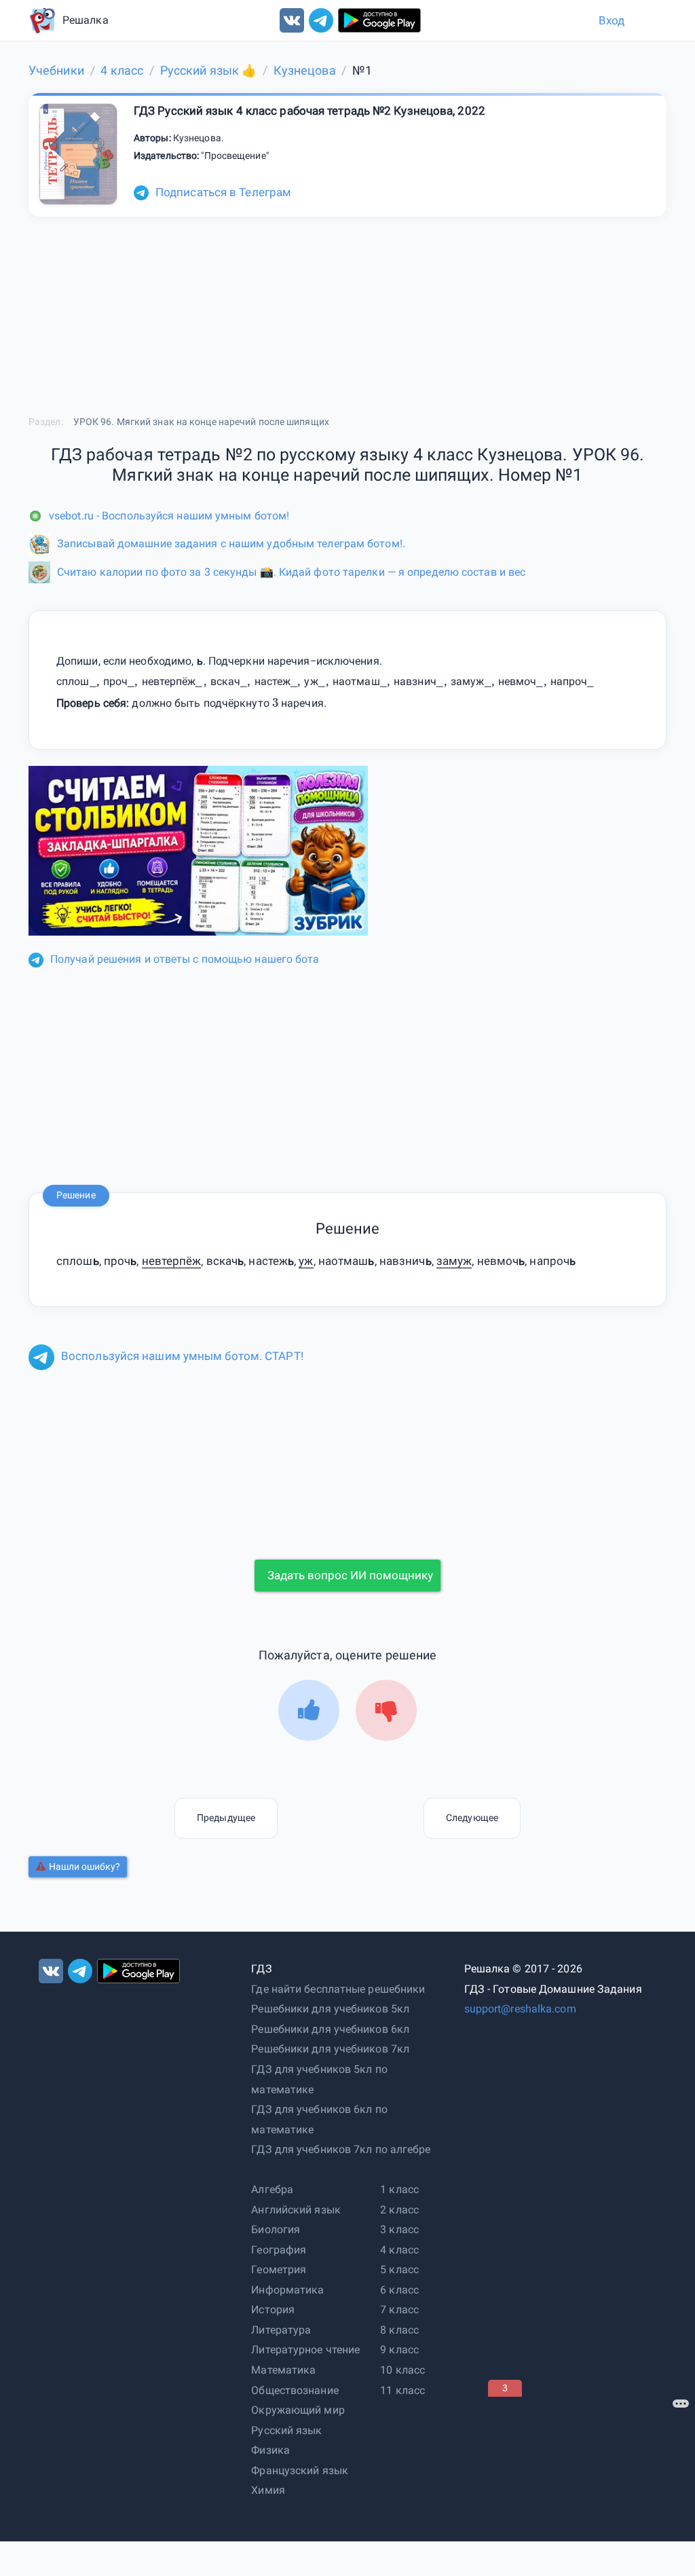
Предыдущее (226, 1818)
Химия (268, 2490)
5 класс (399, 2269)
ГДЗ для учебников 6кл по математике (319, 2119)
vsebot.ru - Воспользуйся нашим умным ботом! (169, 516)
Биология (276, 2229)
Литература (281, 2330)
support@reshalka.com (520, 2009)
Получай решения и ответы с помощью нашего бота (185, 959)
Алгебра (272, 2189)
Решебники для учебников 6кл (330, 2029)
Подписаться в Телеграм (223, 192)
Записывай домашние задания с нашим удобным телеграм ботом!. (231, 544)
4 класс (399, 2250)
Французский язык (300, 2470)
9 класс (399, 2350)
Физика (270, 2450)
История (273, 2310)
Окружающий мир (298, 2410)
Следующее (472, 1818)
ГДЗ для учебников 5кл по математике (319, 2079)
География (279, 2250)
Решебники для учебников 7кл (330, 2049)
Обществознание (295, 2390)
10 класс (402, 2370)
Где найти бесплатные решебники (338, 1989)
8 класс (399, 2330)
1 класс (399, 2189)
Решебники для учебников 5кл (330, 2009)
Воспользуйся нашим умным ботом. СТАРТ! (182, 1356)
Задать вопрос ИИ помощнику (350, 1575)
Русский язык (286, 2430)
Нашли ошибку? (84, 1866)
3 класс (399, 2229)
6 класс (399, 2290)
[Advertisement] (590, 2482)
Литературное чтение (305, 2350)
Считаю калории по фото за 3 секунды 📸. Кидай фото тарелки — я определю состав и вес (291, 572)
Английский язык (296, 2210)
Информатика (287, 2290)
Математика (283, 2370)
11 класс (402, 2390)
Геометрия (279, 2269)
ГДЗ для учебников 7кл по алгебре (341, 2149)
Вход (612, 20)
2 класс (399, 2210)
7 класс (399, 2310)
